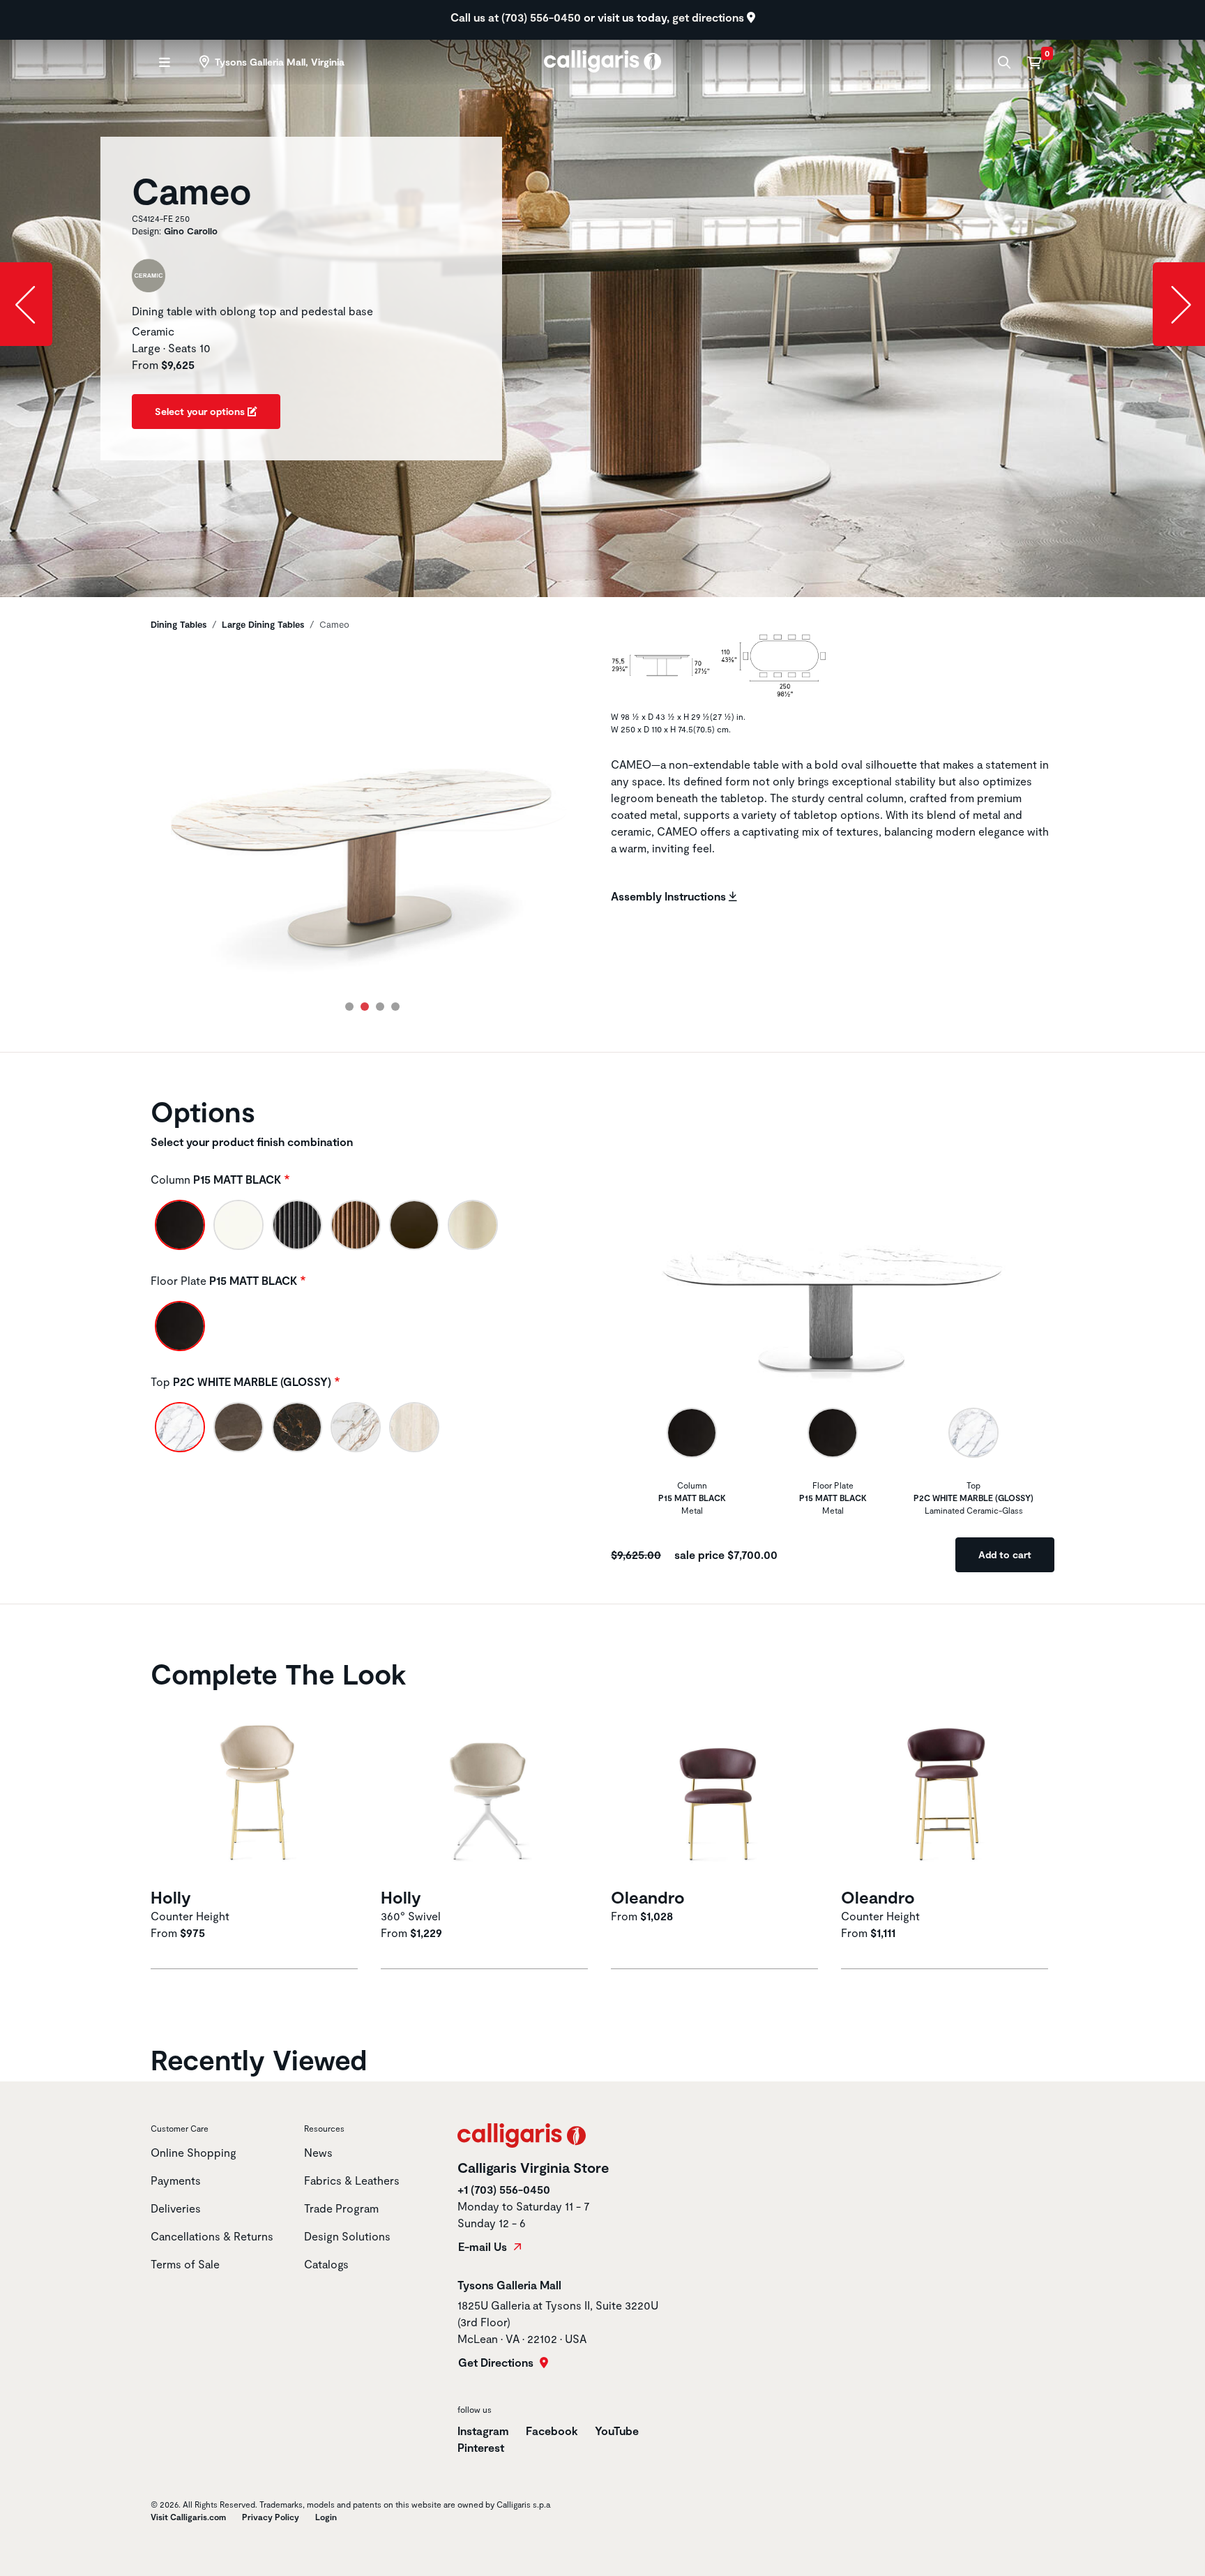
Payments (176, 2180)
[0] (1034, 62)
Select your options (201, 411)
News (318, 2152)
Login (326, 2517)
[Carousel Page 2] (365, 1007)
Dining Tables (179, 624)
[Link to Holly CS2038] (257, 1790)
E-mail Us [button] (484, 2247)
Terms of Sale (185, 2264)
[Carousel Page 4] (395, 1007)
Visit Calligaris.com (188, 2517)
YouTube (617, 2431)
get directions (710, 17)
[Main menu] (163, 62)
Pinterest (481, 2447)
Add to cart (1005, 1554)
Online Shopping (194, 2152)
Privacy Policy (271, 2517)
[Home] (603, 60)
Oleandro (648, 1897)
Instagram (483, 2431)
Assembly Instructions (670, 896)
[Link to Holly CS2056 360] (487, 1790)
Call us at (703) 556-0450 (517, 17)
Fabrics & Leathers (352, 2180)
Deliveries (176, 2208)
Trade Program (341, 2208)
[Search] (1002, 62)
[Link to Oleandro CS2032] (948, 1790)
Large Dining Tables (263, 624)
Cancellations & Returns (212, 2236)
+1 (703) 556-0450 (504, 2189)
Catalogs (326, 2264)
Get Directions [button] (497, 2363)
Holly (171, 1897)
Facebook (552, 2431)
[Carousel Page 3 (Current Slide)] (380, 1007)
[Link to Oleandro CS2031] (718, 1790)
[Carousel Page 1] (349, 1007)
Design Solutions (347, 2236)
